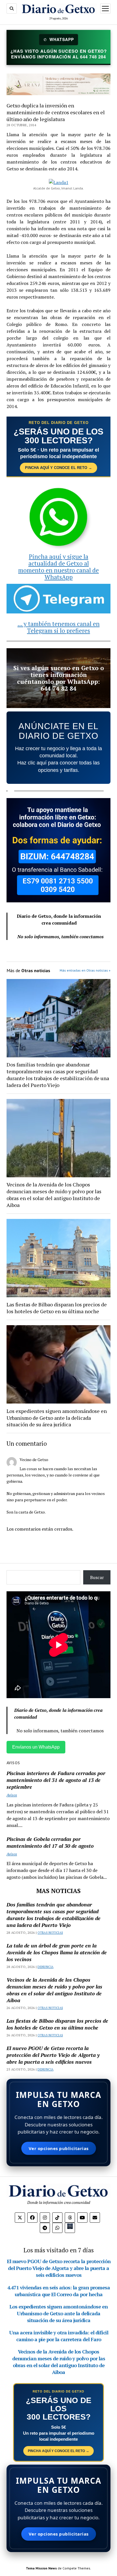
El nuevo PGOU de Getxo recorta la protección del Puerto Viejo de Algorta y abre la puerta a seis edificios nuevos (53, 2055)
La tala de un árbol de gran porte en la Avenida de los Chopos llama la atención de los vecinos (57, 1952)
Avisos (12, 1795)
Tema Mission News (41, 2568)
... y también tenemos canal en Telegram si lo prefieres (59, 627)
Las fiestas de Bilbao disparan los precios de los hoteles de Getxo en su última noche (57, 1308)
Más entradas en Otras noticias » (85, 970)
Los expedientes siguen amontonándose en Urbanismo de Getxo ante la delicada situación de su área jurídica (57, 1418)
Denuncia (45, 1967)
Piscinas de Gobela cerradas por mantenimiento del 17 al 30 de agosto (50, 1842)
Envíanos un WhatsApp (36, 1747)
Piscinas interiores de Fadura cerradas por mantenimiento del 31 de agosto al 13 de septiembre (56, 1780)
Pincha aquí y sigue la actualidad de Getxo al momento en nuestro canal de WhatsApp (58, 567)
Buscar (97, 1577)
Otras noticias (50, 1933)
